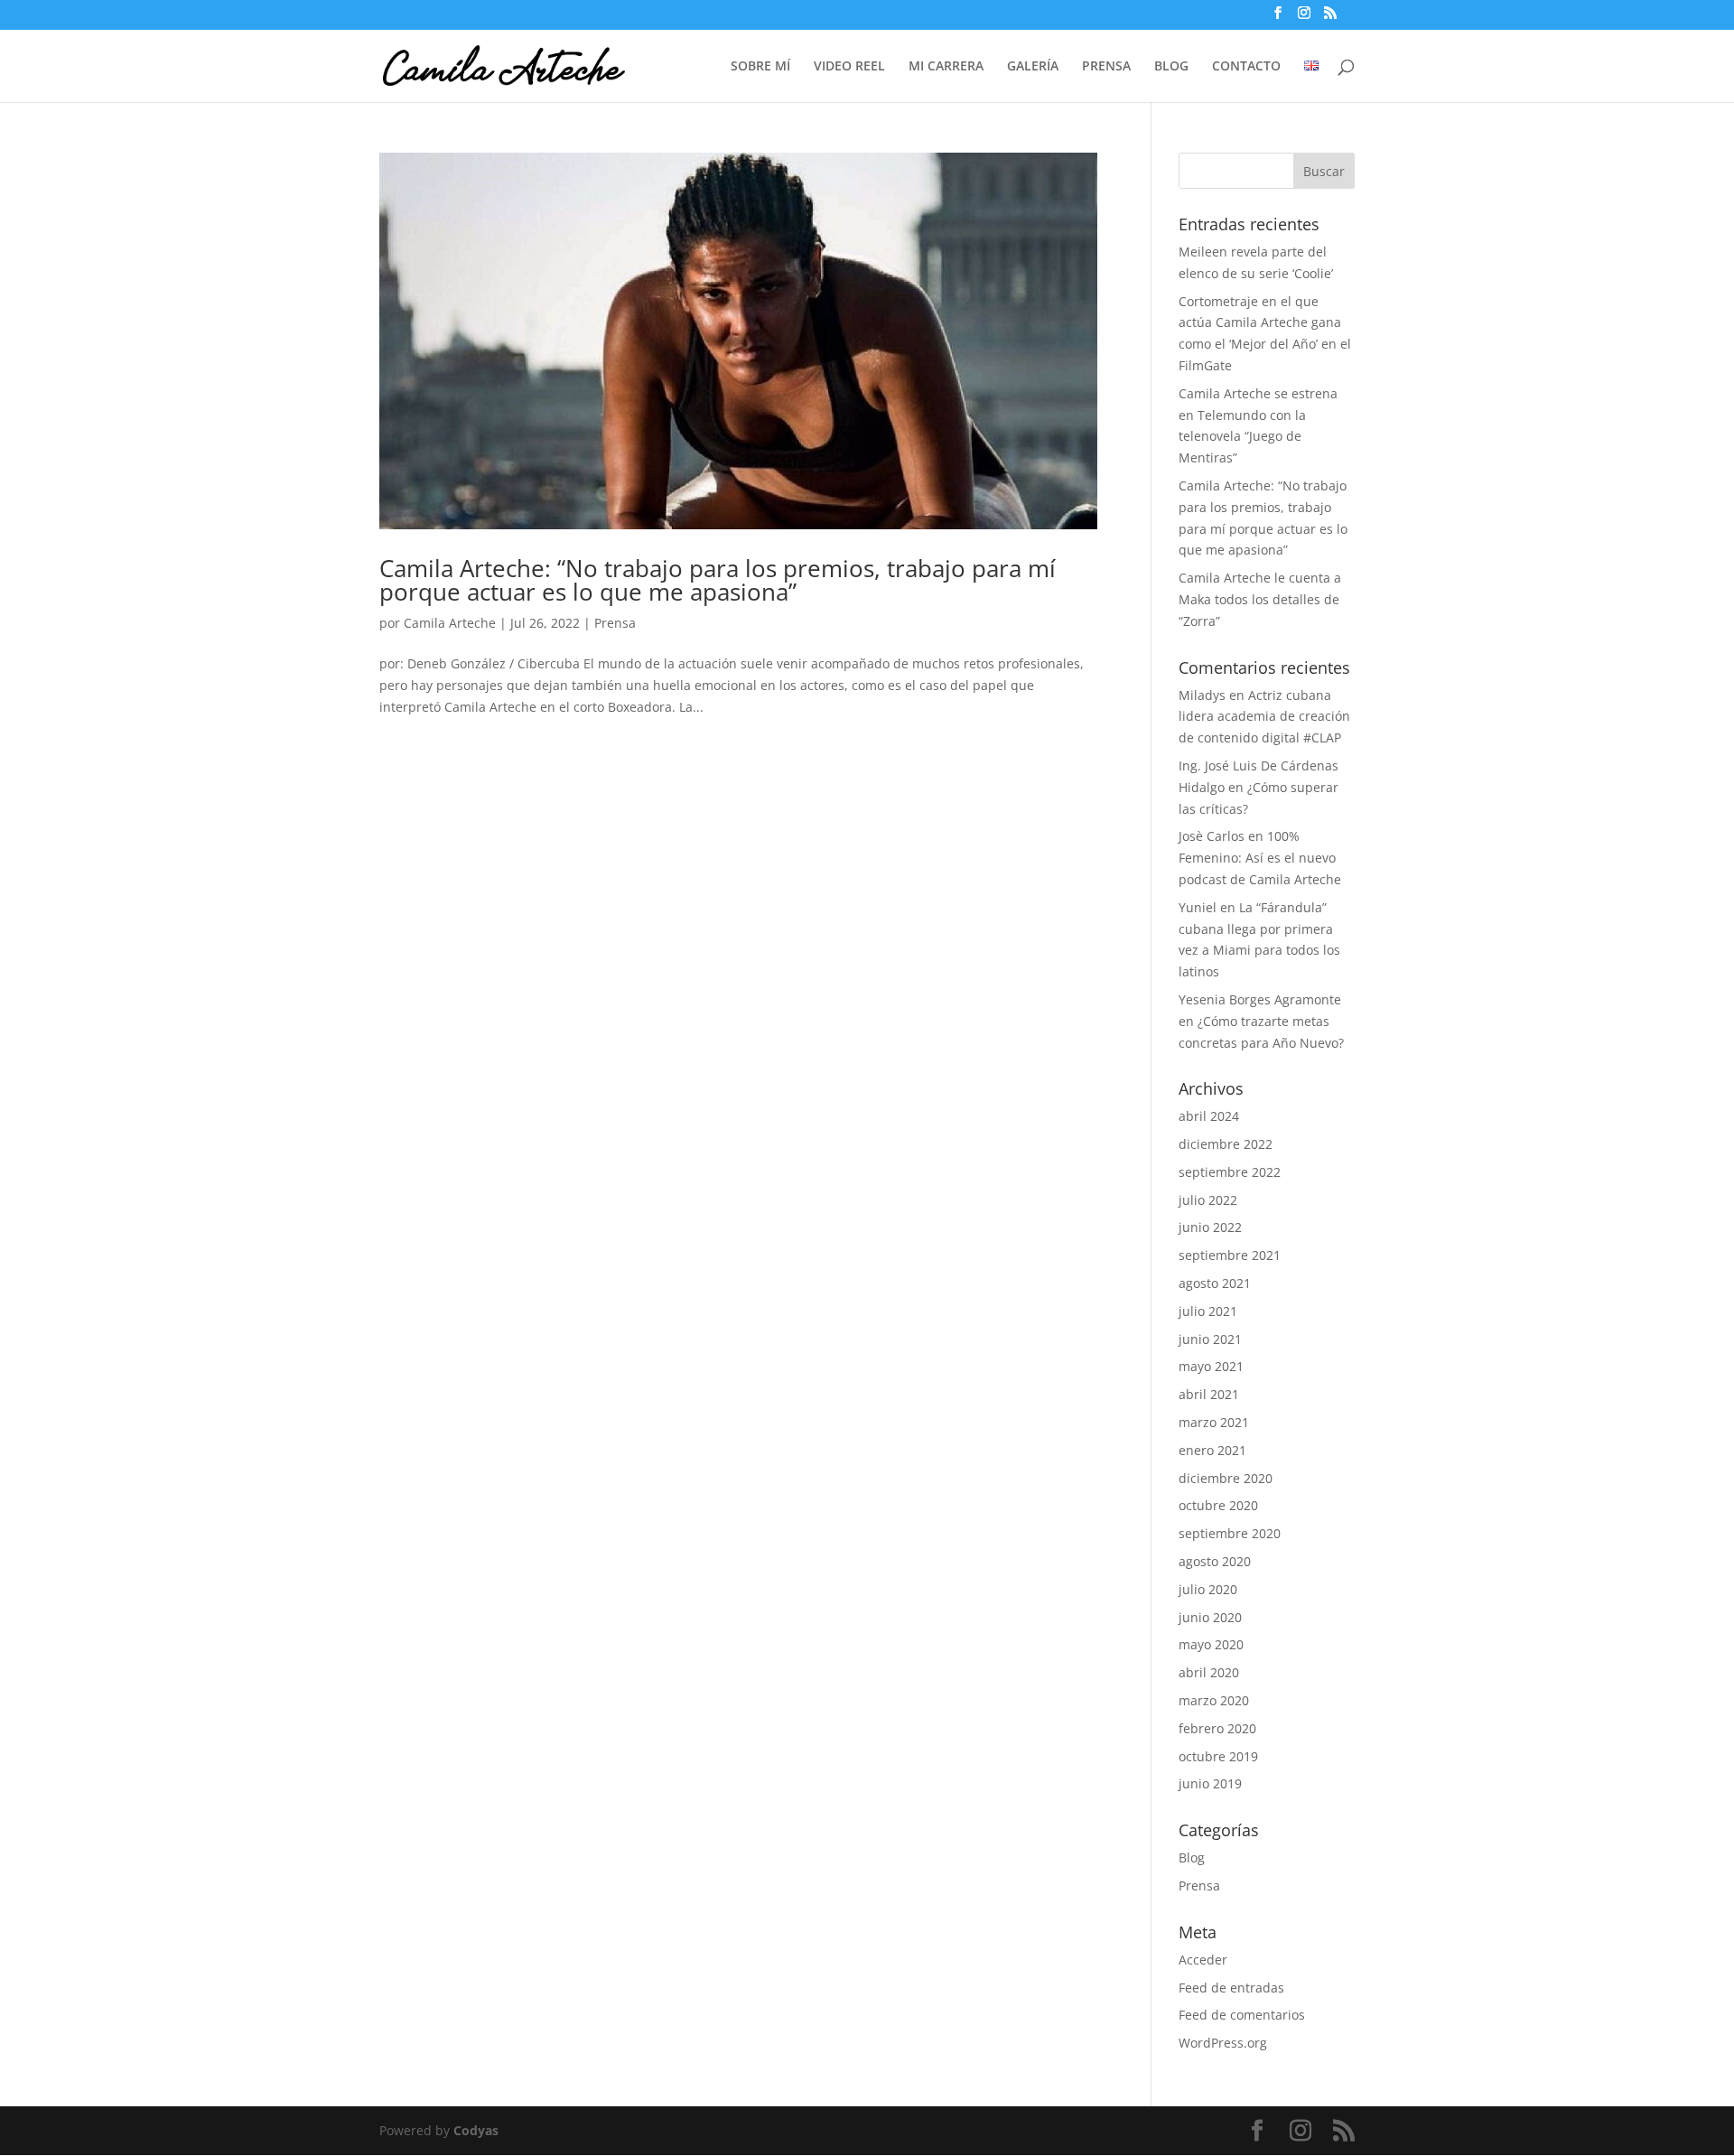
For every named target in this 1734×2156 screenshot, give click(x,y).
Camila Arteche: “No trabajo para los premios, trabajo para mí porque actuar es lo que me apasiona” (718, 580)
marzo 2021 (1214, 1422)
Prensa (615, 623)
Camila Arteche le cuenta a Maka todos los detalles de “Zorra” (1260, 599)
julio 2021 (1208, 1311)
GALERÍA (1033, 67)
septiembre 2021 (1230, 1255)
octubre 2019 (1218, 1756)
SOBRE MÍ (760, 67)
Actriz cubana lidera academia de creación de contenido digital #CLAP (1264, 717)
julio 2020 (1208, 1589)
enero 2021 (1212, 1450)
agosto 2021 (1215, 1283)
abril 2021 (1209, 1394)
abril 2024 (1209, 1116)
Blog (1192, 1857)
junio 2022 (1210, 1227)
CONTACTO (1246, 67)
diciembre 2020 (1226, 1478)
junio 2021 (1210, 1339)
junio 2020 (1210, 1617)
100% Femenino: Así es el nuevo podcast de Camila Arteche (1260, 858)
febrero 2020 (1217, 1728)
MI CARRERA (946, 67)
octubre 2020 (1218, 1505)
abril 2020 (1209, 1672)
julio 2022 (1208, 1200)
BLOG (1171, 67)
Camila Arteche (450, 623)
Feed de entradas (1231, 1988)
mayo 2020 (1211, 1644)
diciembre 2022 (1226, 1144)
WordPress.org (1223, 2043)
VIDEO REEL (849, 67)
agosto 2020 (1215, 1561)
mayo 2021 (1211, 1366)
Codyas (476, 2130)
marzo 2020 (1214, 1700)
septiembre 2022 (1230, 1172)
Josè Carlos (1212, 836)
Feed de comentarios (1242, 2015)
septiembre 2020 (1230, 1533)
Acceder (1203, 1960)
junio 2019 (1210, 1783)
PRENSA (1106, 67)
